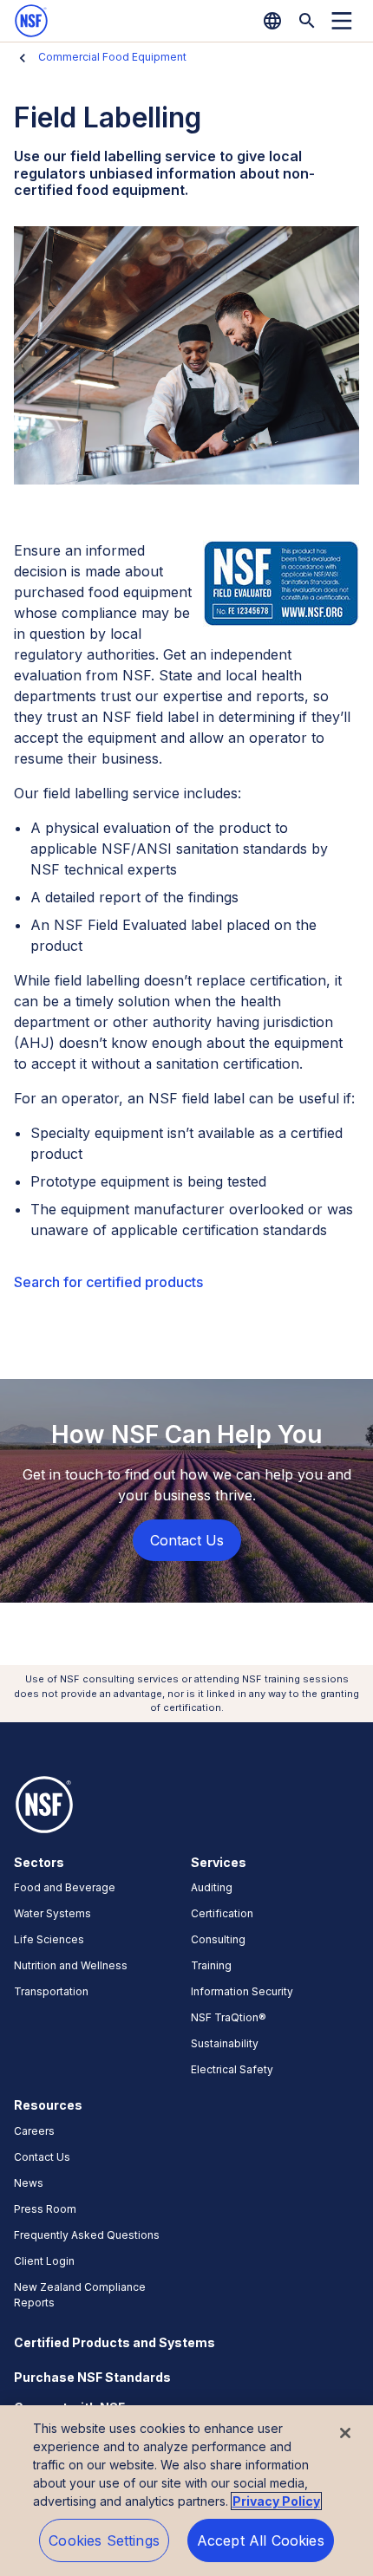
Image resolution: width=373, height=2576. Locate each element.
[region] (186, 2491)
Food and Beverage (65, 1887)
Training (211, 1965)
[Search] (307, 21)
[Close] (345, 2433)
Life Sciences (49, 1939)
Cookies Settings (104, 2540)
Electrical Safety (232, 2069)
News (29, 2183)
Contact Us (42, 2157)
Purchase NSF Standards (92, 2377)
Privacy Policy (276, 2501)
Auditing (212, 1887)
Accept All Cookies (261, 2540)
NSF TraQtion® (229, 2017)
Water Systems (52, 1913)
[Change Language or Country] (272, 21)
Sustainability (225, 2043)
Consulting (218, 1939)
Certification (222, 1913)
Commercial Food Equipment (112, 57)
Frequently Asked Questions (87, 2235)
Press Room (45, 2209)
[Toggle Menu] (342, 21)
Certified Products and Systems (115, 2342)
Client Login (44, 2261)
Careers (34, 2131)
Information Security (242, 1991)
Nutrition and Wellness (71, 1965)
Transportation (51, 1991)
